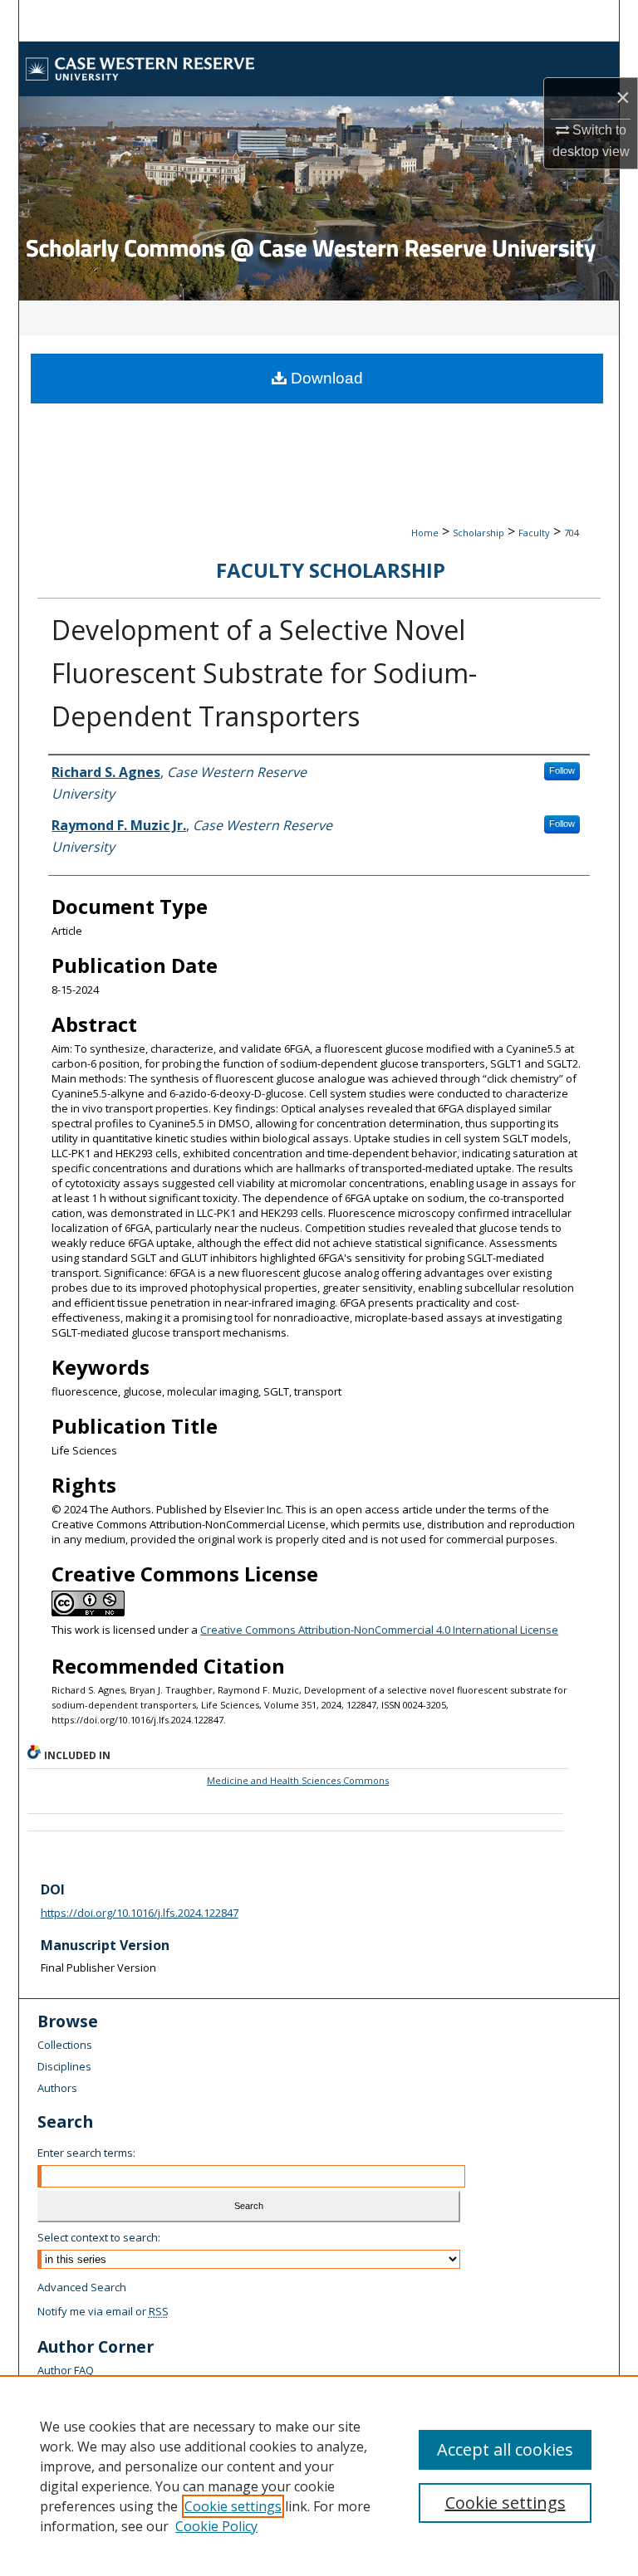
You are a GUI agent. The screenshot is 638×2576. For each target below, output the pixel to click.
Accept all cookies (505, 2449)
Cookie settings (233, 2506)
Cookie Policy (216, 2526)
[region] (319, 2476)
